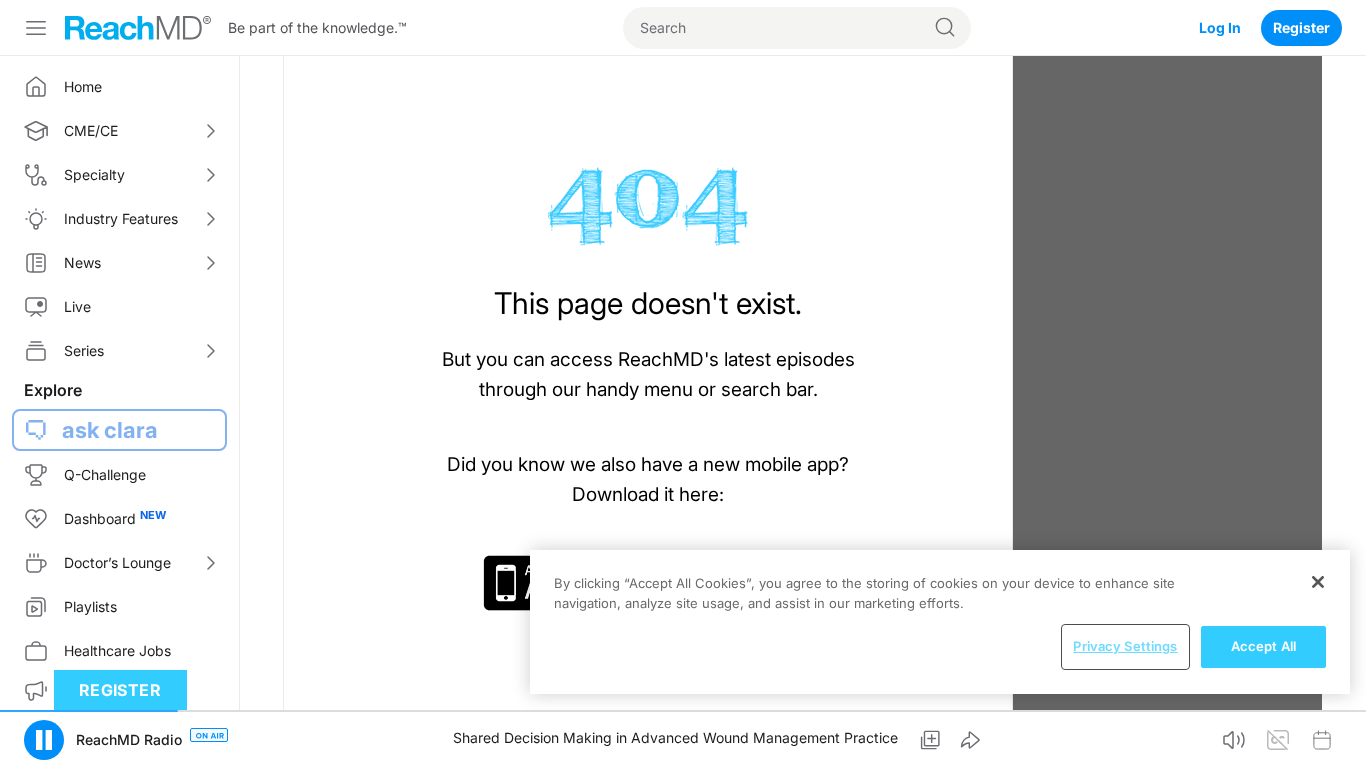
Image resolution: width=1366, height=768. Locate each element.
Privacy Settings (1125, 646)
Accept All (1263, 646)
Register (1301, 27)
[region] (940, 622)
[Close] (1318, 582)
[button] (44, 740)
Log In (1220, 27)
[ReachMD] (138, 28)
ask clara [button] (110, 430)
